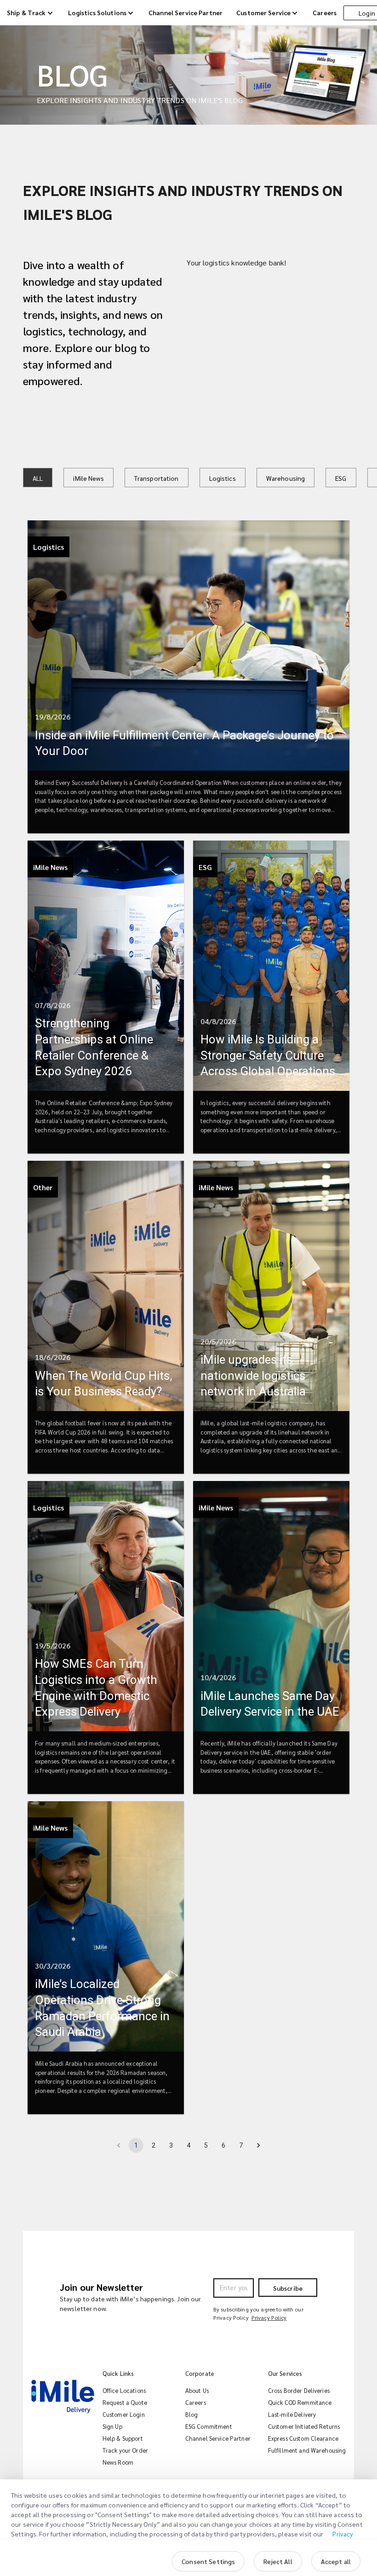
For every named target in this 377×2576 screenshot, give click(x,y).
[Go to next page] (258, 2145)
